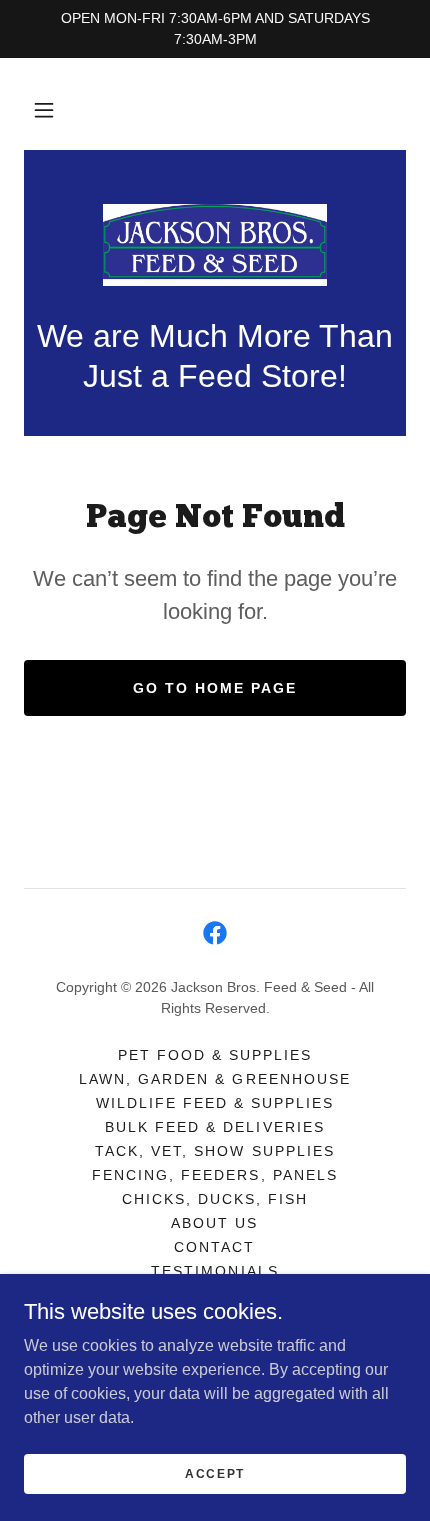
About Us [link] (214, 1223)
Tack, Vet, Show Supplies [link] (214, 1151)
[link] (215, 245)
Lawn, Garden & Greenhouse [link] (214, 1079)
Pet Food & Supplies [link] (215, 1055)
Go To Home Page (215, 688)
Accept (215, 1473)
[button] (44, 110)
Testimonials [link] (214, 1271)
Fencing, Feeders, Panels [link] (214, 1175)
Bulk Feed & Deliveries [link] (214, 1127)
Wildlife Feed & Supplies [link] (215, 1103)
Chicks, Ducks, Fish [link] (215, 1199)
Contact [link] (214, 1247)
